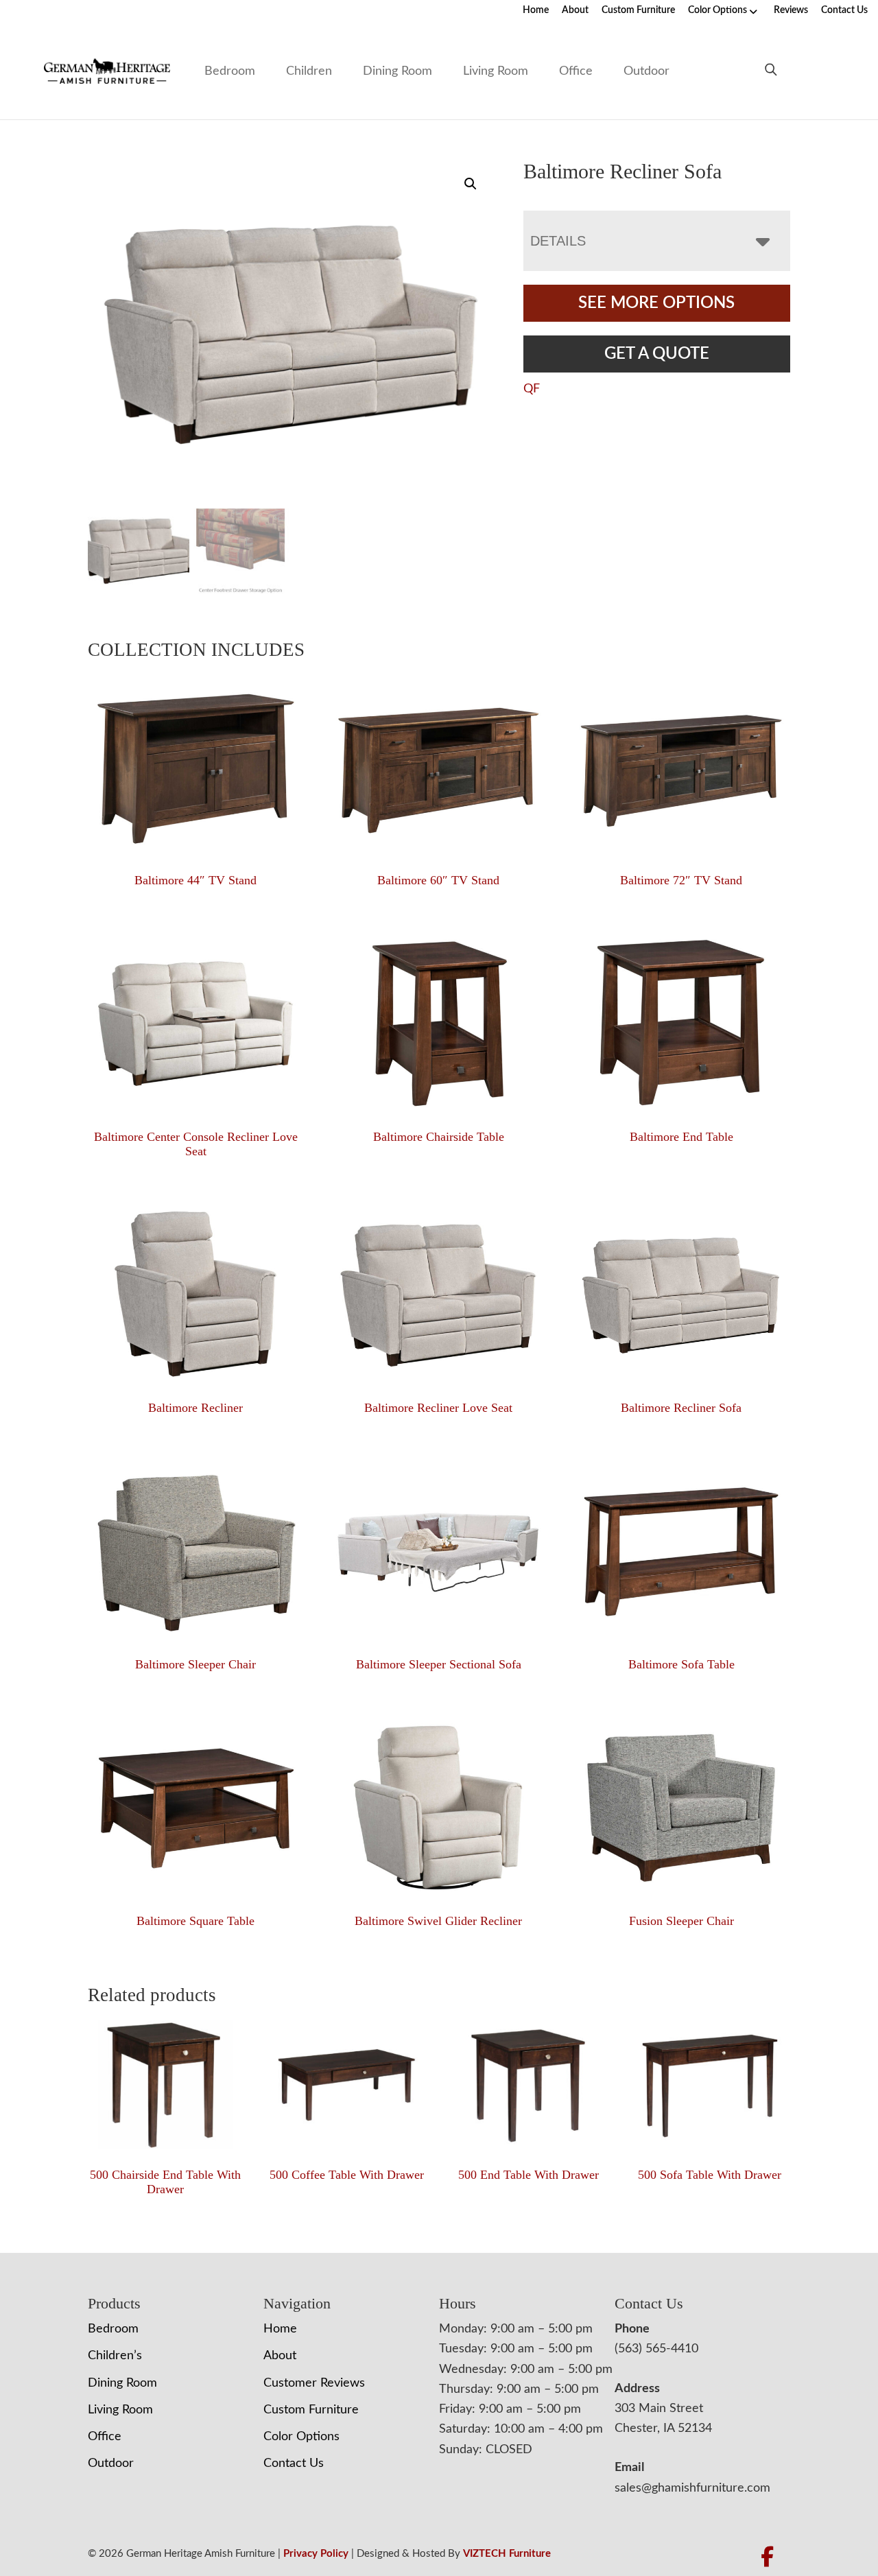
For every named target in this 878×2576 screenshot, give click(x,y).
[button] (471, 184)
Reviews (791, 10)
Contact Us (844, 10)
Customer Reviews (314, 2383)
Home (536, 10)
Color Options (717, 10)
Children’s (115, 2356)
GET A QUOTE (657, 354)
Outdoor (646, 71)
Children (309, 71)
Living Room (496, 71)
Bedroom (230, 71)
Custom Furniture (638, 10)
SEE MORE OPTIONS (656, 303)
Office (576, 71)
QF (532, 389)
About (575, 10)
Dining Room (398, 71)
